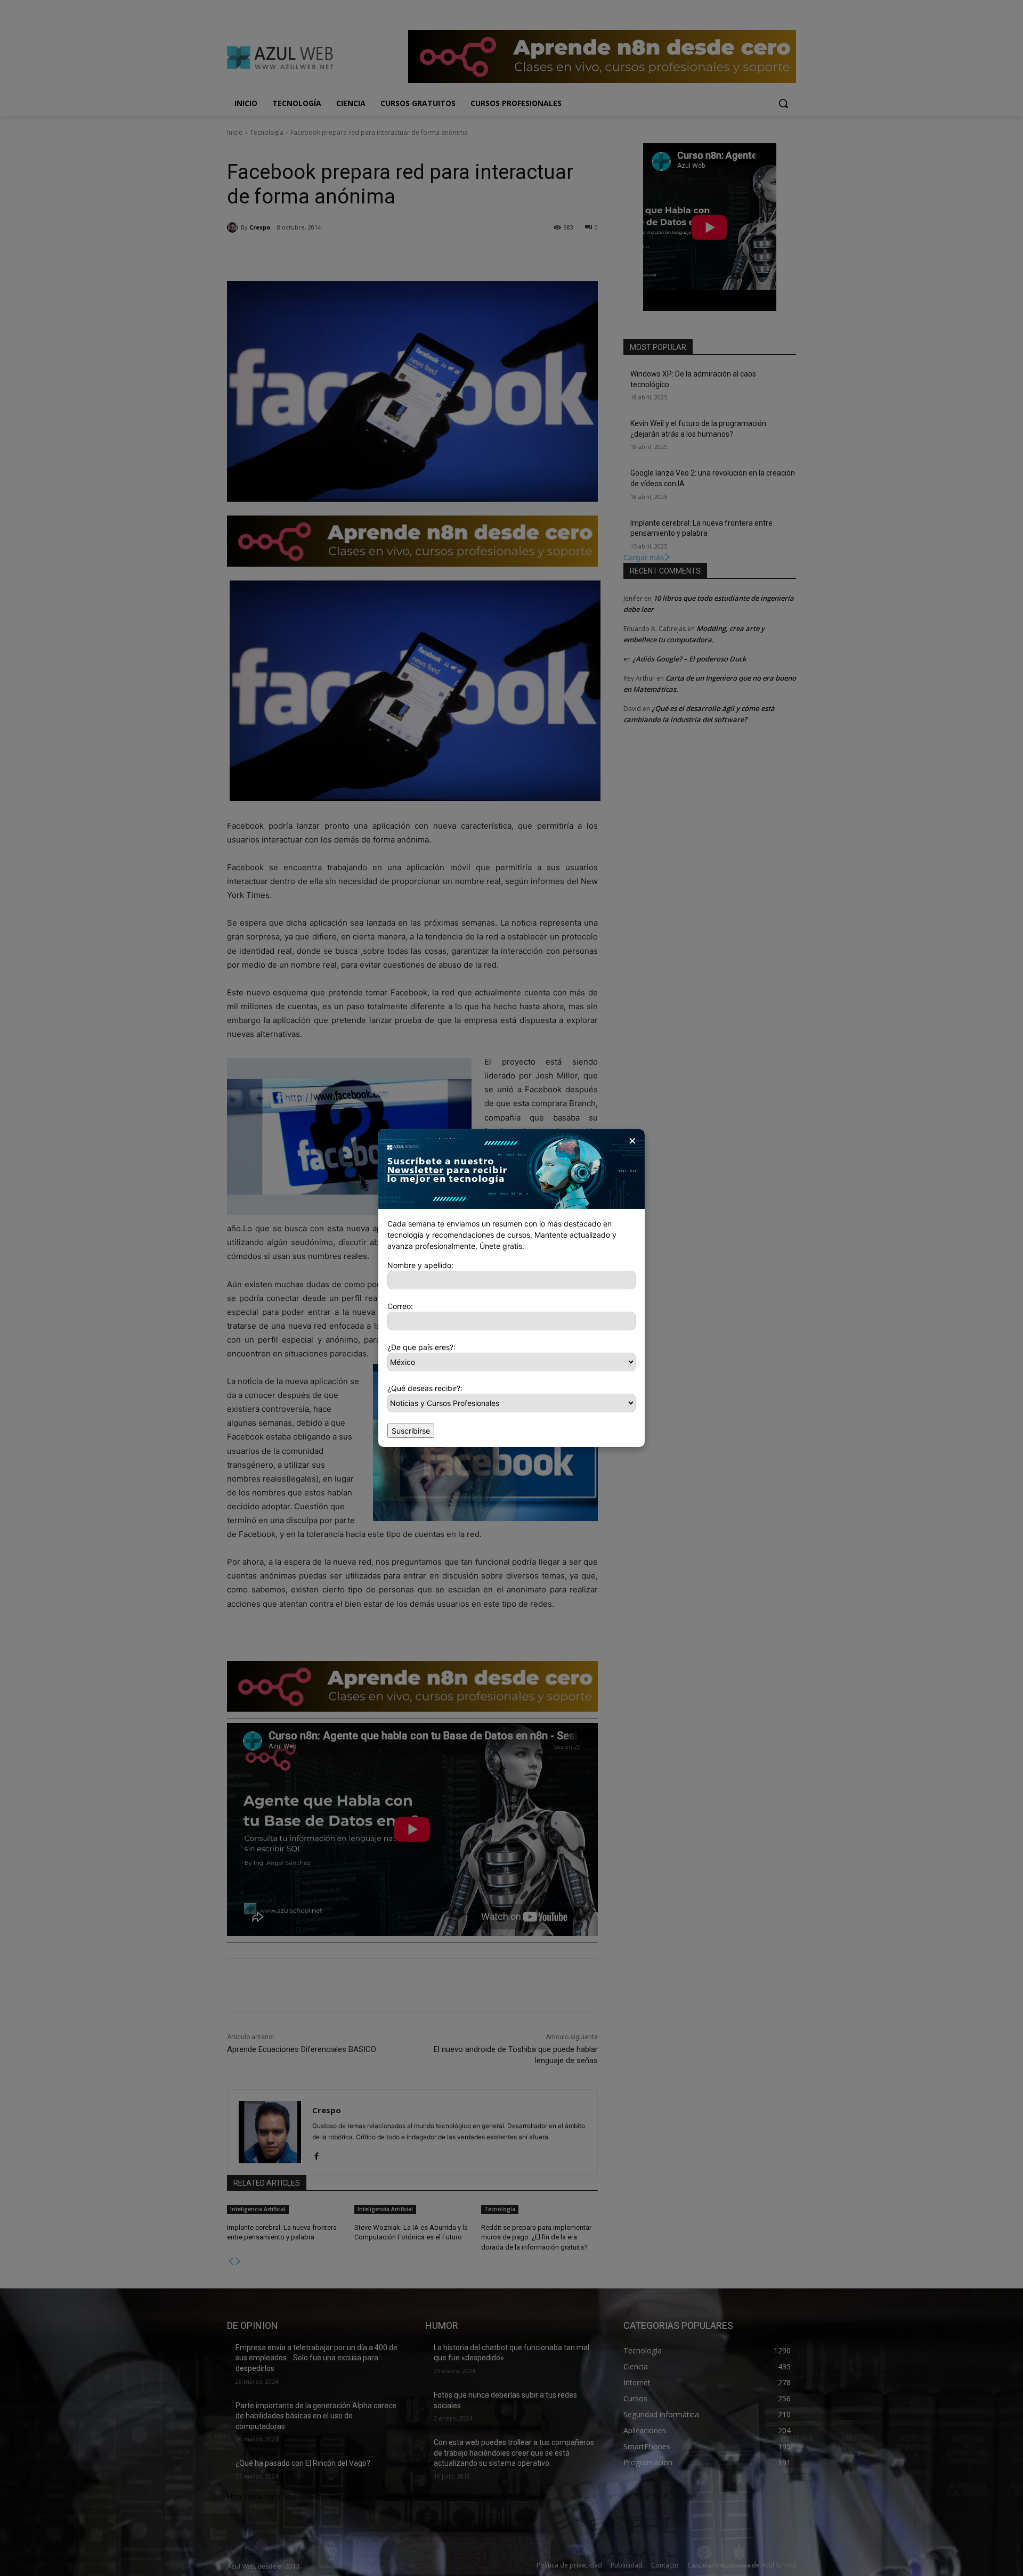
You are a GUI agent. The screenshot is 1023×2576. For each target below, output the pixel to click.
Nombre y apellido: (420, 1265)
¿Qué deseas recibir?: (425, 1388)
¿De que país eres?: (421, 1347)
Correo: (400, 1306)
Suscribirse (411, 1431)
